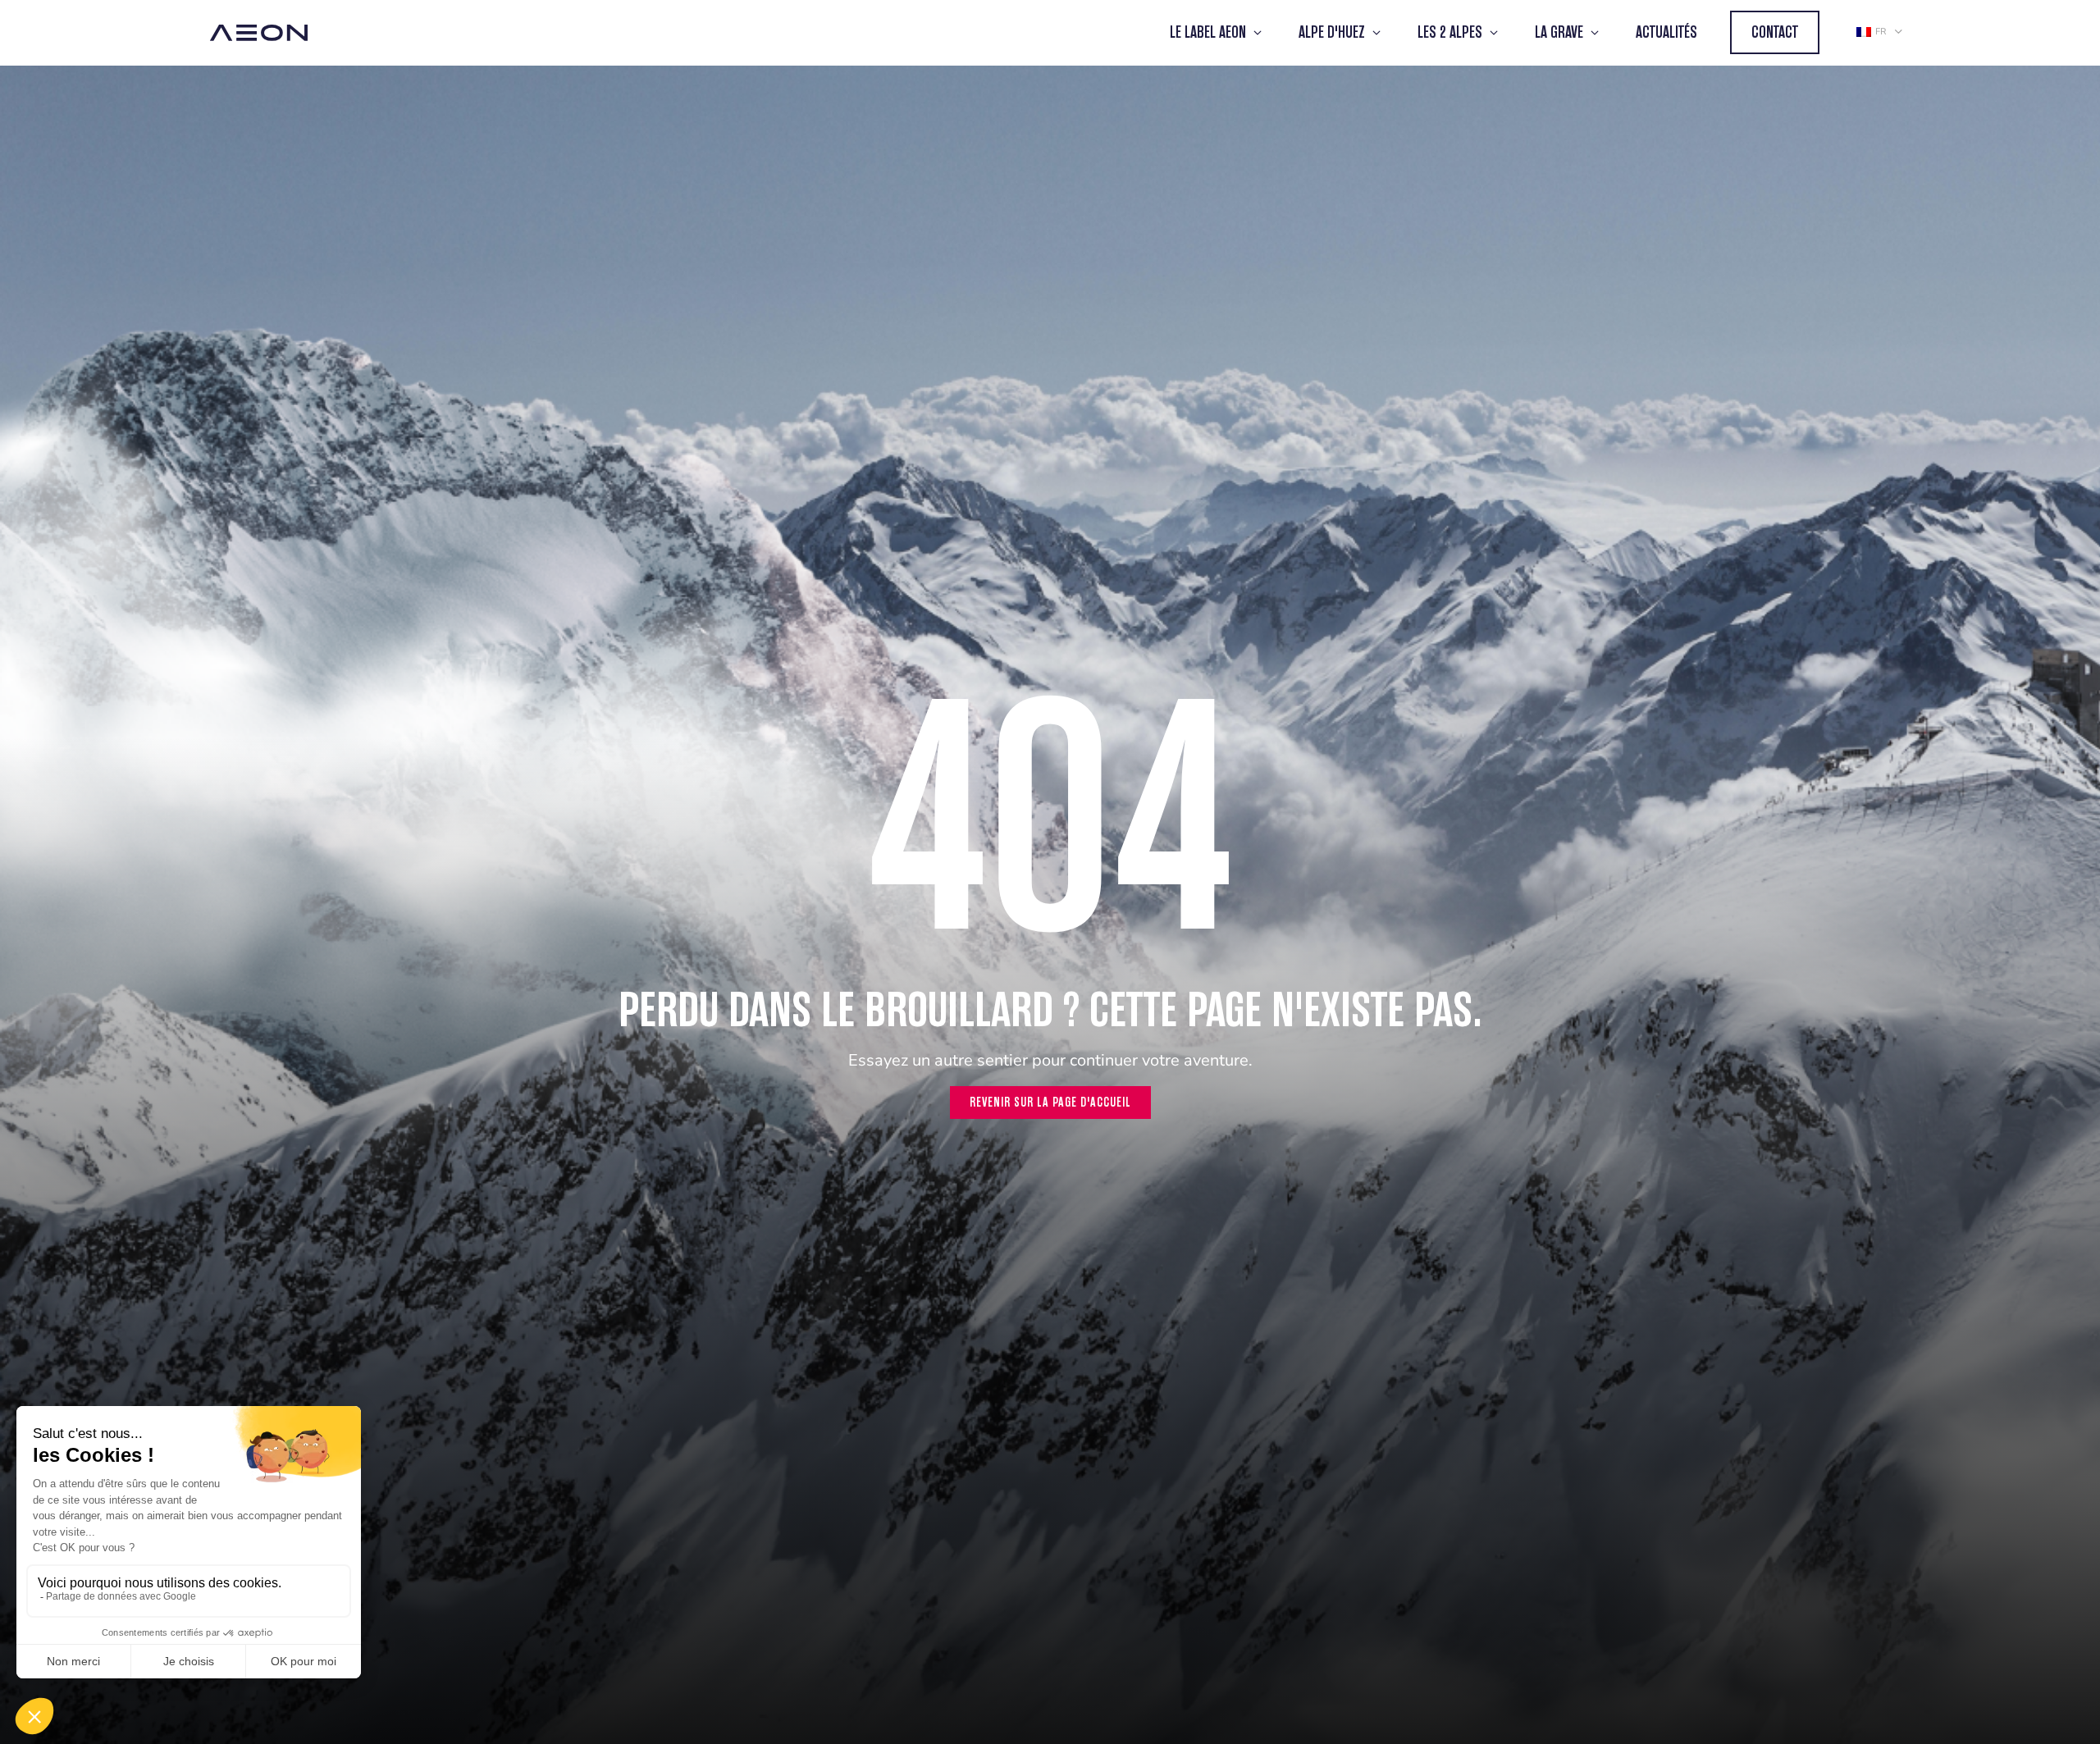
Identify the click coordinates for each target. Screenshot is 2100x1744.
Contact (1775, 32)
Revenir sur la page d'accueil (1050, 1102)
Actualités (1666, 32)
